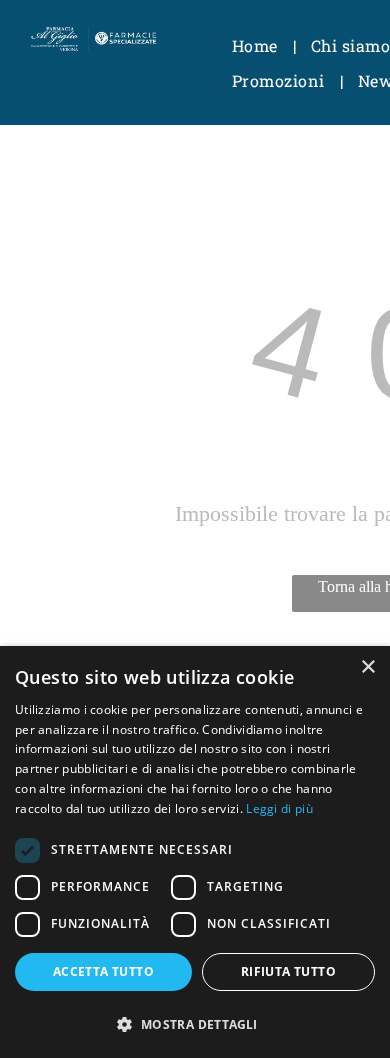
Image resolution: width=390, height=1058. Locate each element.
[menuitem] (256, 46)
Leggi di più (279, 808)
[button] (195, 1023)
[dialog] (195, 852)
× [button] (367, 667)
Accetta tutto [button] (103, 971)
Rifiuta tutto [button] (288, 971)
